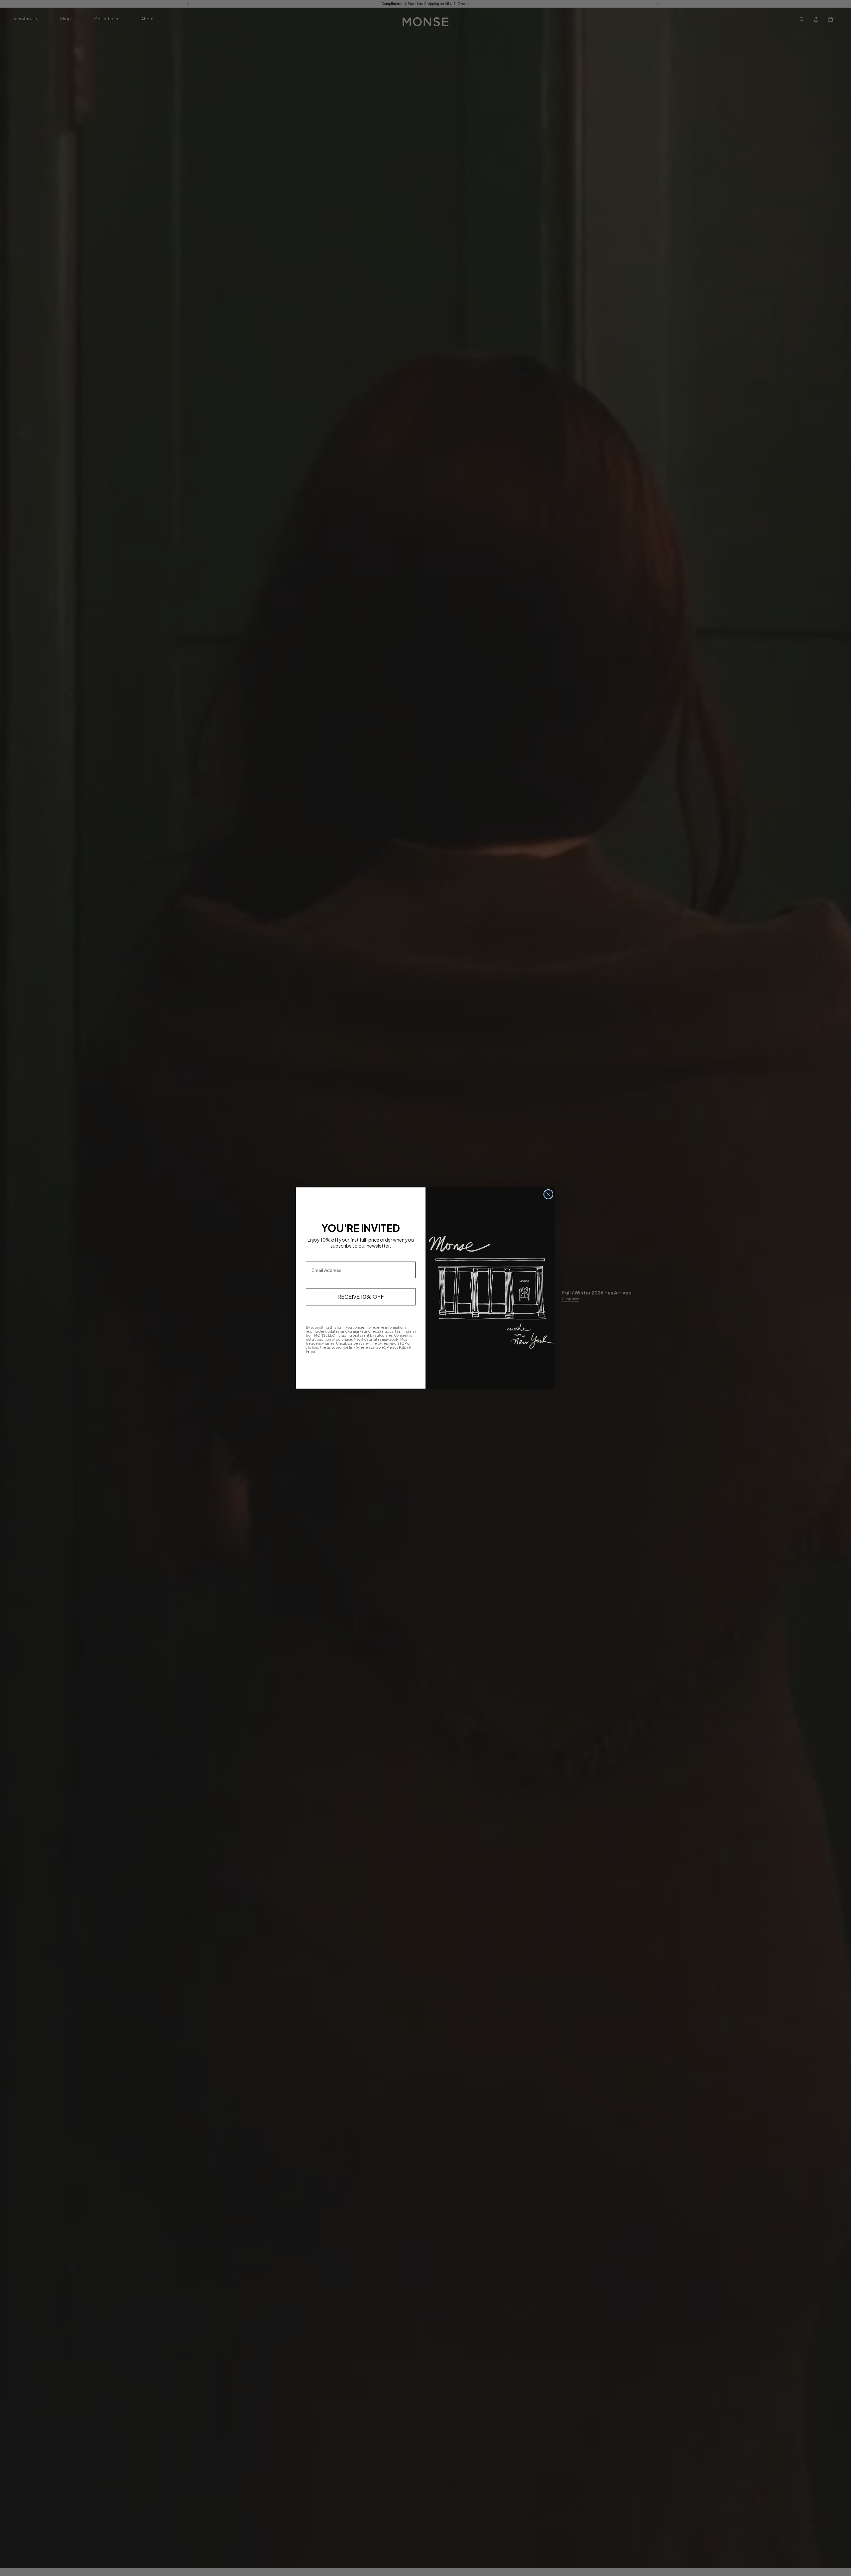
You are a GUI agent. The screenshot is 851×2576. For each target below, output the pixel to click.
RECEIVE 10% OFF (361, 1297)
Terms (311, 1351)
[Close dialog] (548, 1194)
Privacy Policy (398, 1347)
